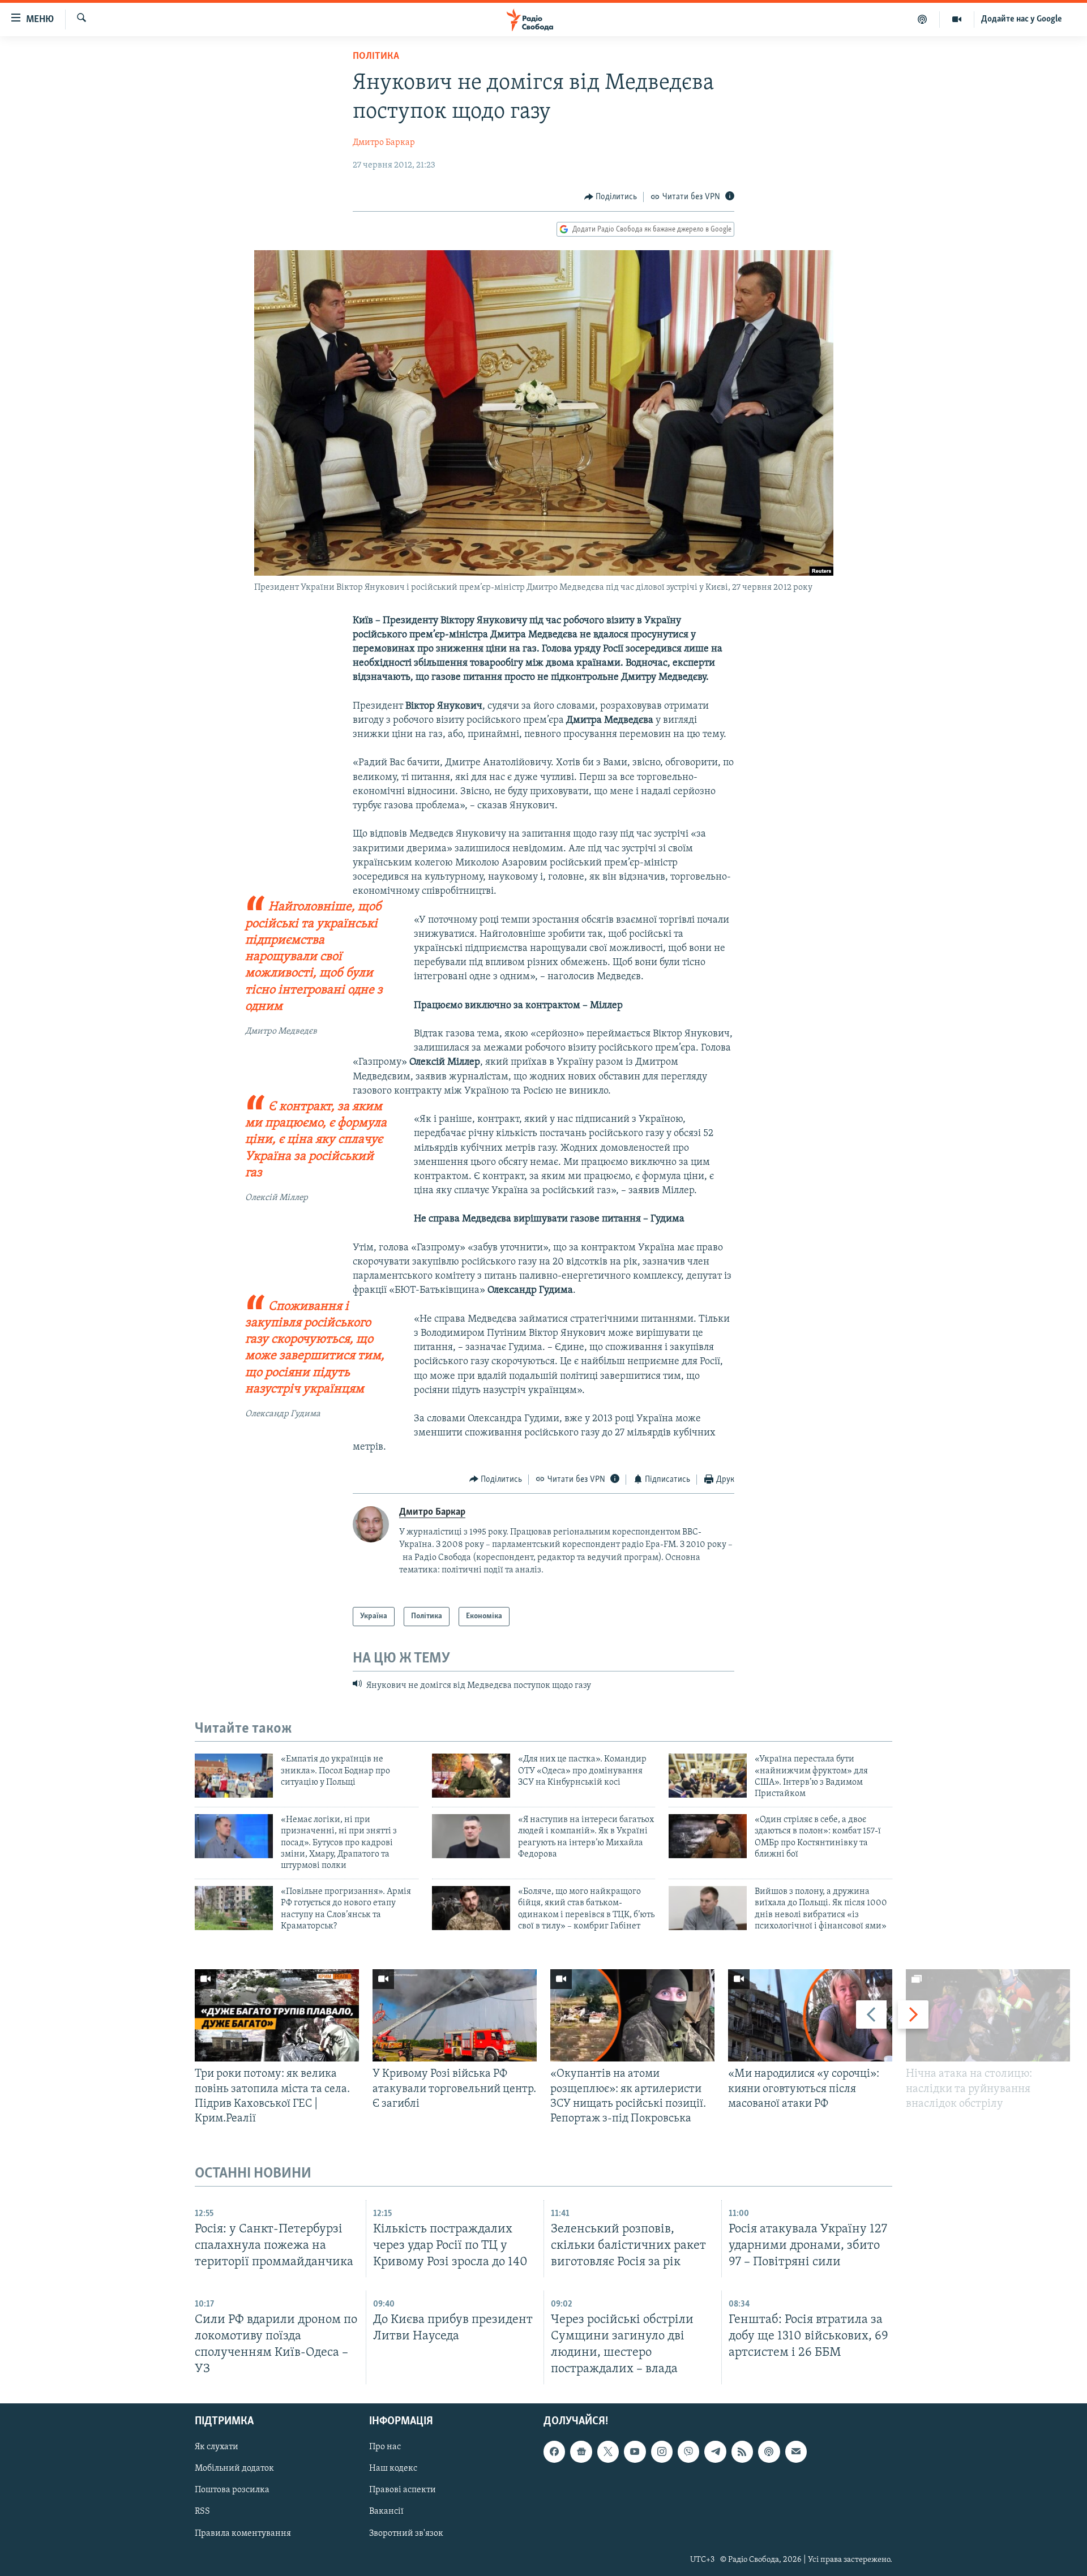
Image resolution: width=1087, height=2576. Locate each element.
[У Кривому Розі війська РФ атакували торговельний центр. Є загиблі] (455, 2015)
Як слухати (217, 2448)
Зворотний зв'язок (406, 2534)
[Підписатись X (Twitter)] (608, 2452)
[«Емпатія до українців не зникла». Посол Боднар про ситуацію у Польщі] (234, 1776)
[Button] (611, 197)
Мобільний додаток (234, 2469)
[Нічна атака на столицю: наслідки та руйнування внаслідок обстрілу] (988, 2015)
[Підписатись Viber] (688, 2452)
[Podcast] (769, 2452)
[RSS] (742, 2452)
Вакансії (386, 2512)
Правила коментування (243, 2534)
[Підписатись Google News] (581, 2452)
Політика (376, 57)
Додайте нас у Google (1022, 19)
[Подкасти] (923, 19)
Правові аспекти (403, 2491)
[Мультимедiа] (957, 19)
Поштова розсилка (232, 2491)
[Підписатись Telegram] (715, 2452)
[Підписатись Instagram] (662, 2452)
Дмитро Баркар (384, 143)
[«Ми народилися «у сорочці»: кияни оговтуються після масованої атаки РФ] (810, 2015)
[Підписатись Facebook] (554, 2452)
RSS (202, 2512)
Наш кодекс (393, 2469)
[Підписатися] (796, 2452)
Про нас (385, 2448)
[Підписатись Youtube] (635, 2452)
